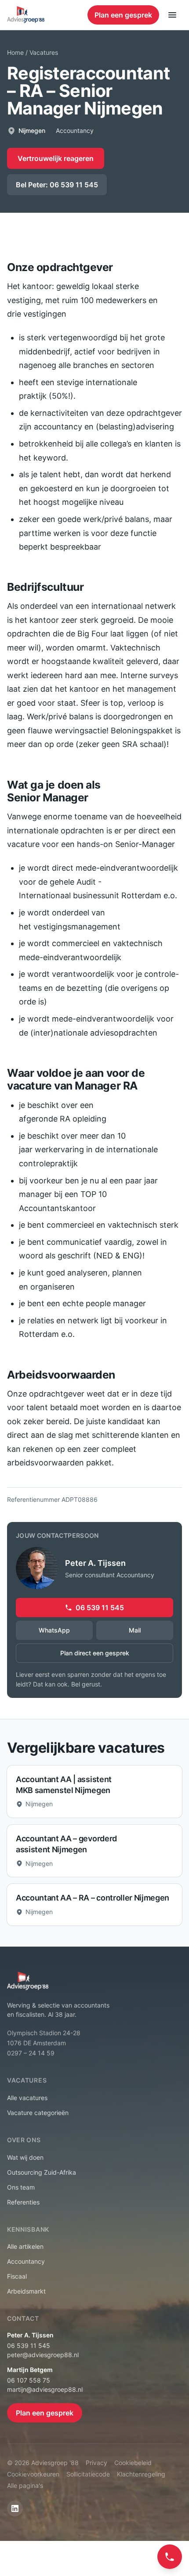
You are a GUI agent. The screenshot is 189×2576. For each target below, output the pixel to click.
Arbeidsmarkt (26, 2291)
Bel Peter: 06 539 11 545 (57, 185)
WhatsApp (54, 1630)
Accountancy (26, 2261)
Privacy (96, 2463)
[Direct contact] (170, 2557)
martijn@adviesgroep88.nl (45, 2389)
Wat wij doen (25, 2157)
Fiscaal (17, 2276)
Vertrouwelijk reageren (56, 158)
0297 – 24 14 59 (31, 2053)
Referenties (23, 2202)
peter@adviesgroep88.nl (43, 2355)
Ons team (21, 2187)
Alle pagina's (25, 2485)
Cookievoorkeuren (33, 2474)
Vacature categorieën (38, 2113)
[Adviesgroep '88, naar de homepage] (26, 15)
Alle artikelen (25, 2246)
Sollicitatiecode (88, 2474)
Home (15, 52)
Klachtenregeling (141, 2474)
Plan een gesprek (123, 15)
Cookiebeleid (133, 2463)
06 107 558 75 (29, 2380)
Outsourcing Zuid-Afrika (42, 2172)
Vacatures (44, 52)
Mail (135, 1630)
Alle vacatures (27, 2098)
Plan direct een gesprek (95, 1653)
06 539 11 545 (100, 1608)
